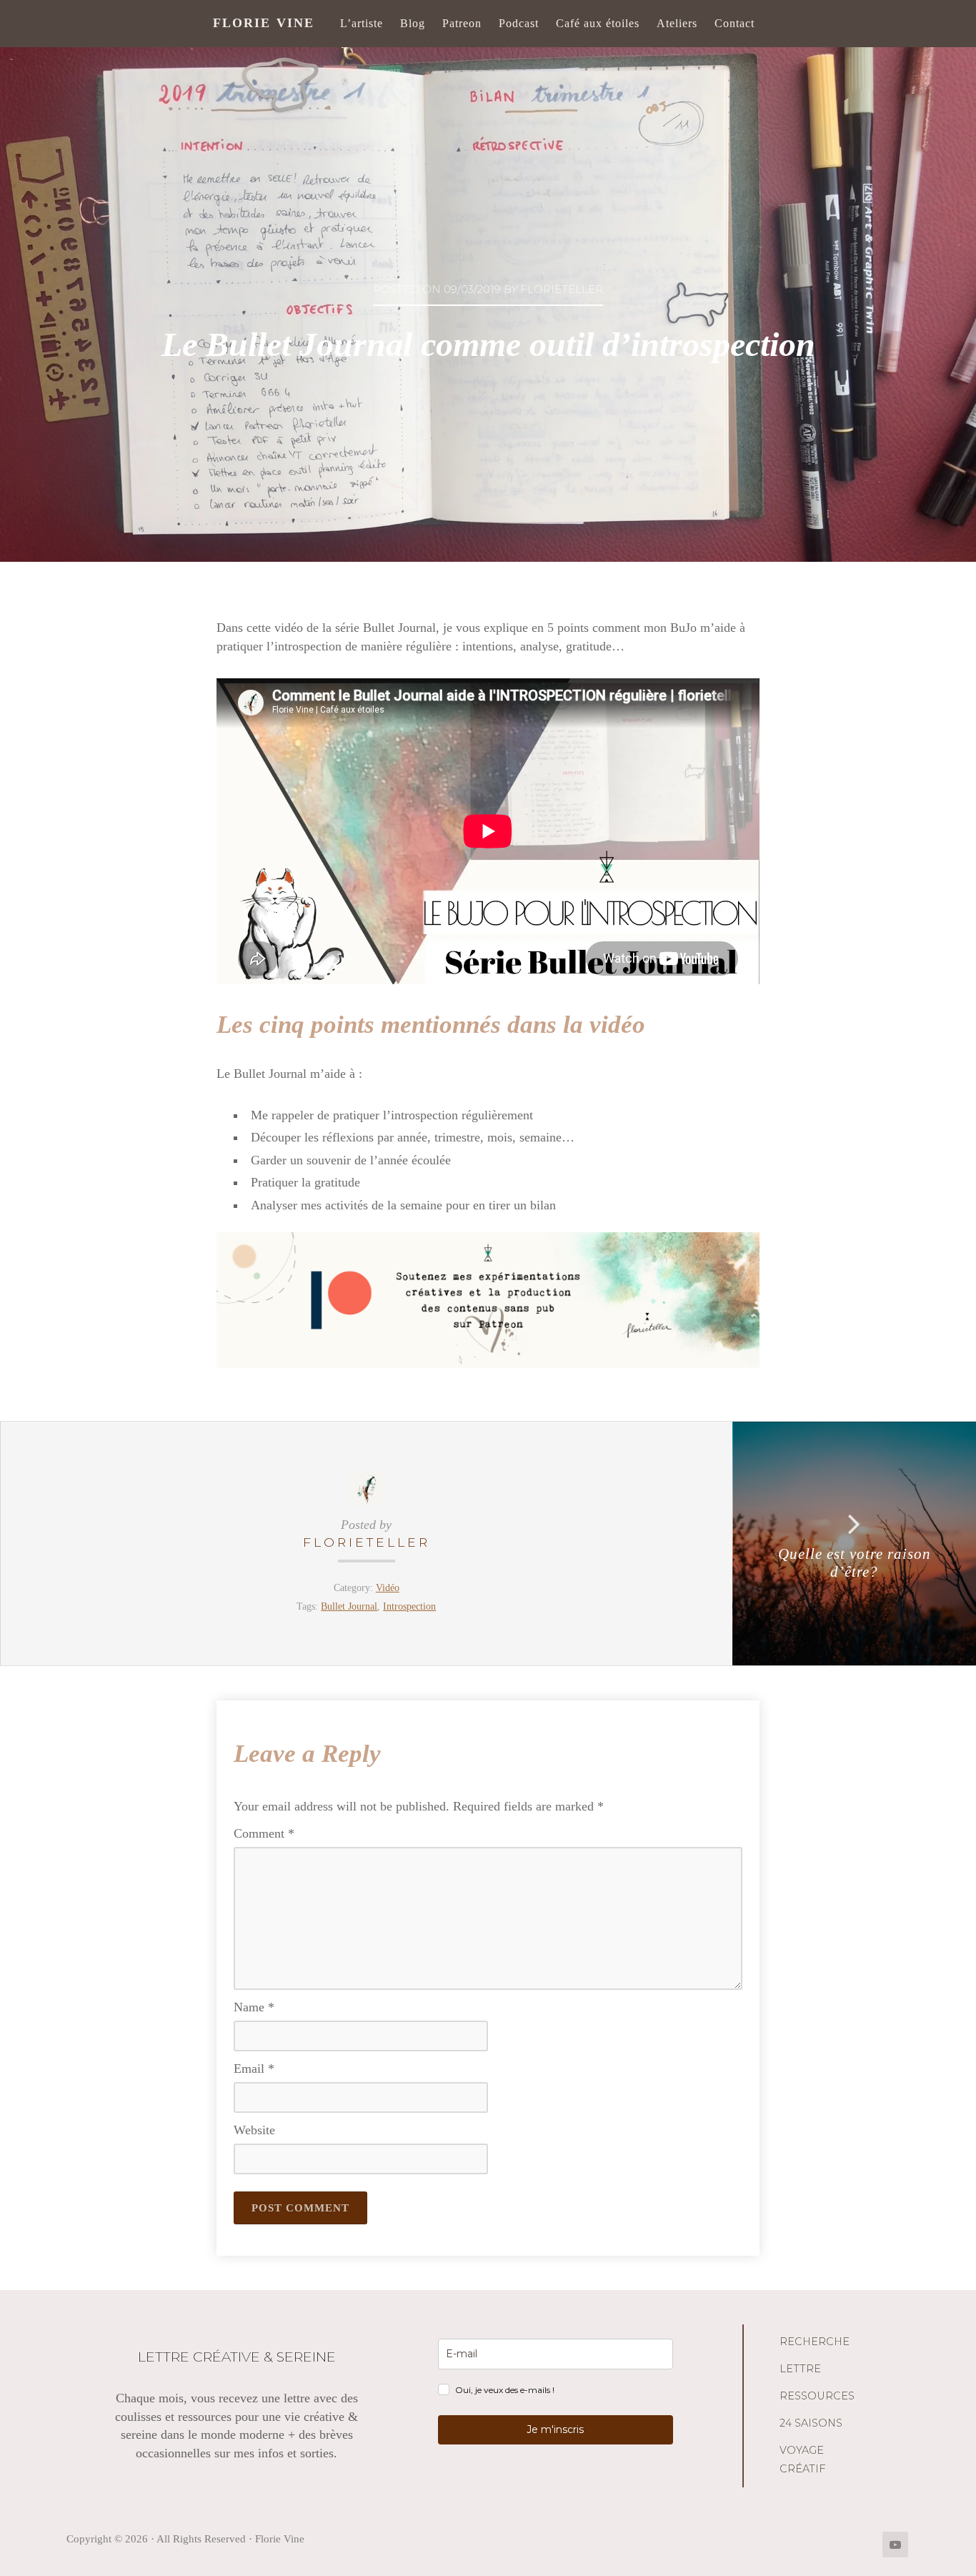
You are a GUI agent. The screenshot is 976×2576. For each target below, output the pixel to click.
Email (254, 2069)
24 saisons (811, 2423)
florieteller (367, 1542)
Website (254, 2130)
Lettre (800, 2369)
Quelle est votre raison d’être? (855, 1563)
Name (254, 2007)
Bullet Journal (349, 1606)
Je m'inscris (555, 2429)
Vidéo (388, 1587)
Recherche (815, 2342)
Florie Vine (264, 23)
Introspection (409, 1606)
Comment (264, 1833)
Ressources (817, 2396)
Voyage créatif (802, 2459)
